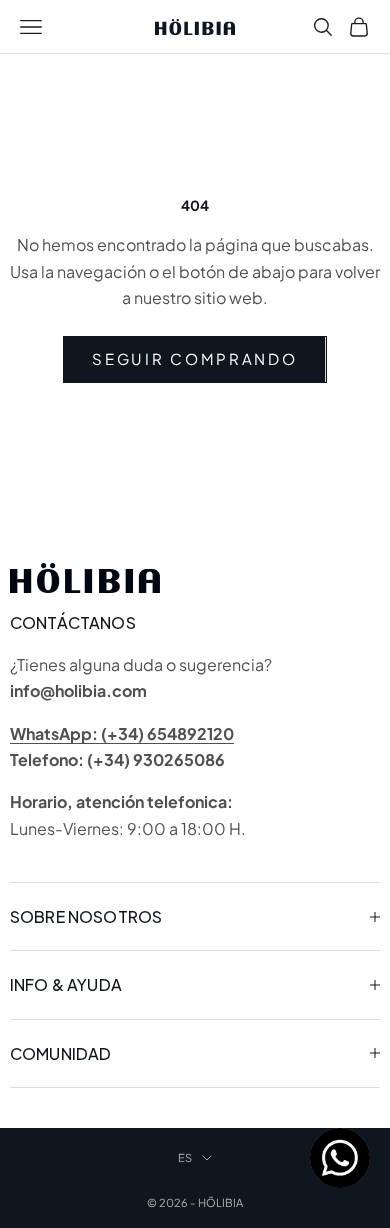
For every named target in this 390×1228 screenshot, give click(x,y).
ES (185, 1157)
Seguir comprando (194, 358)
